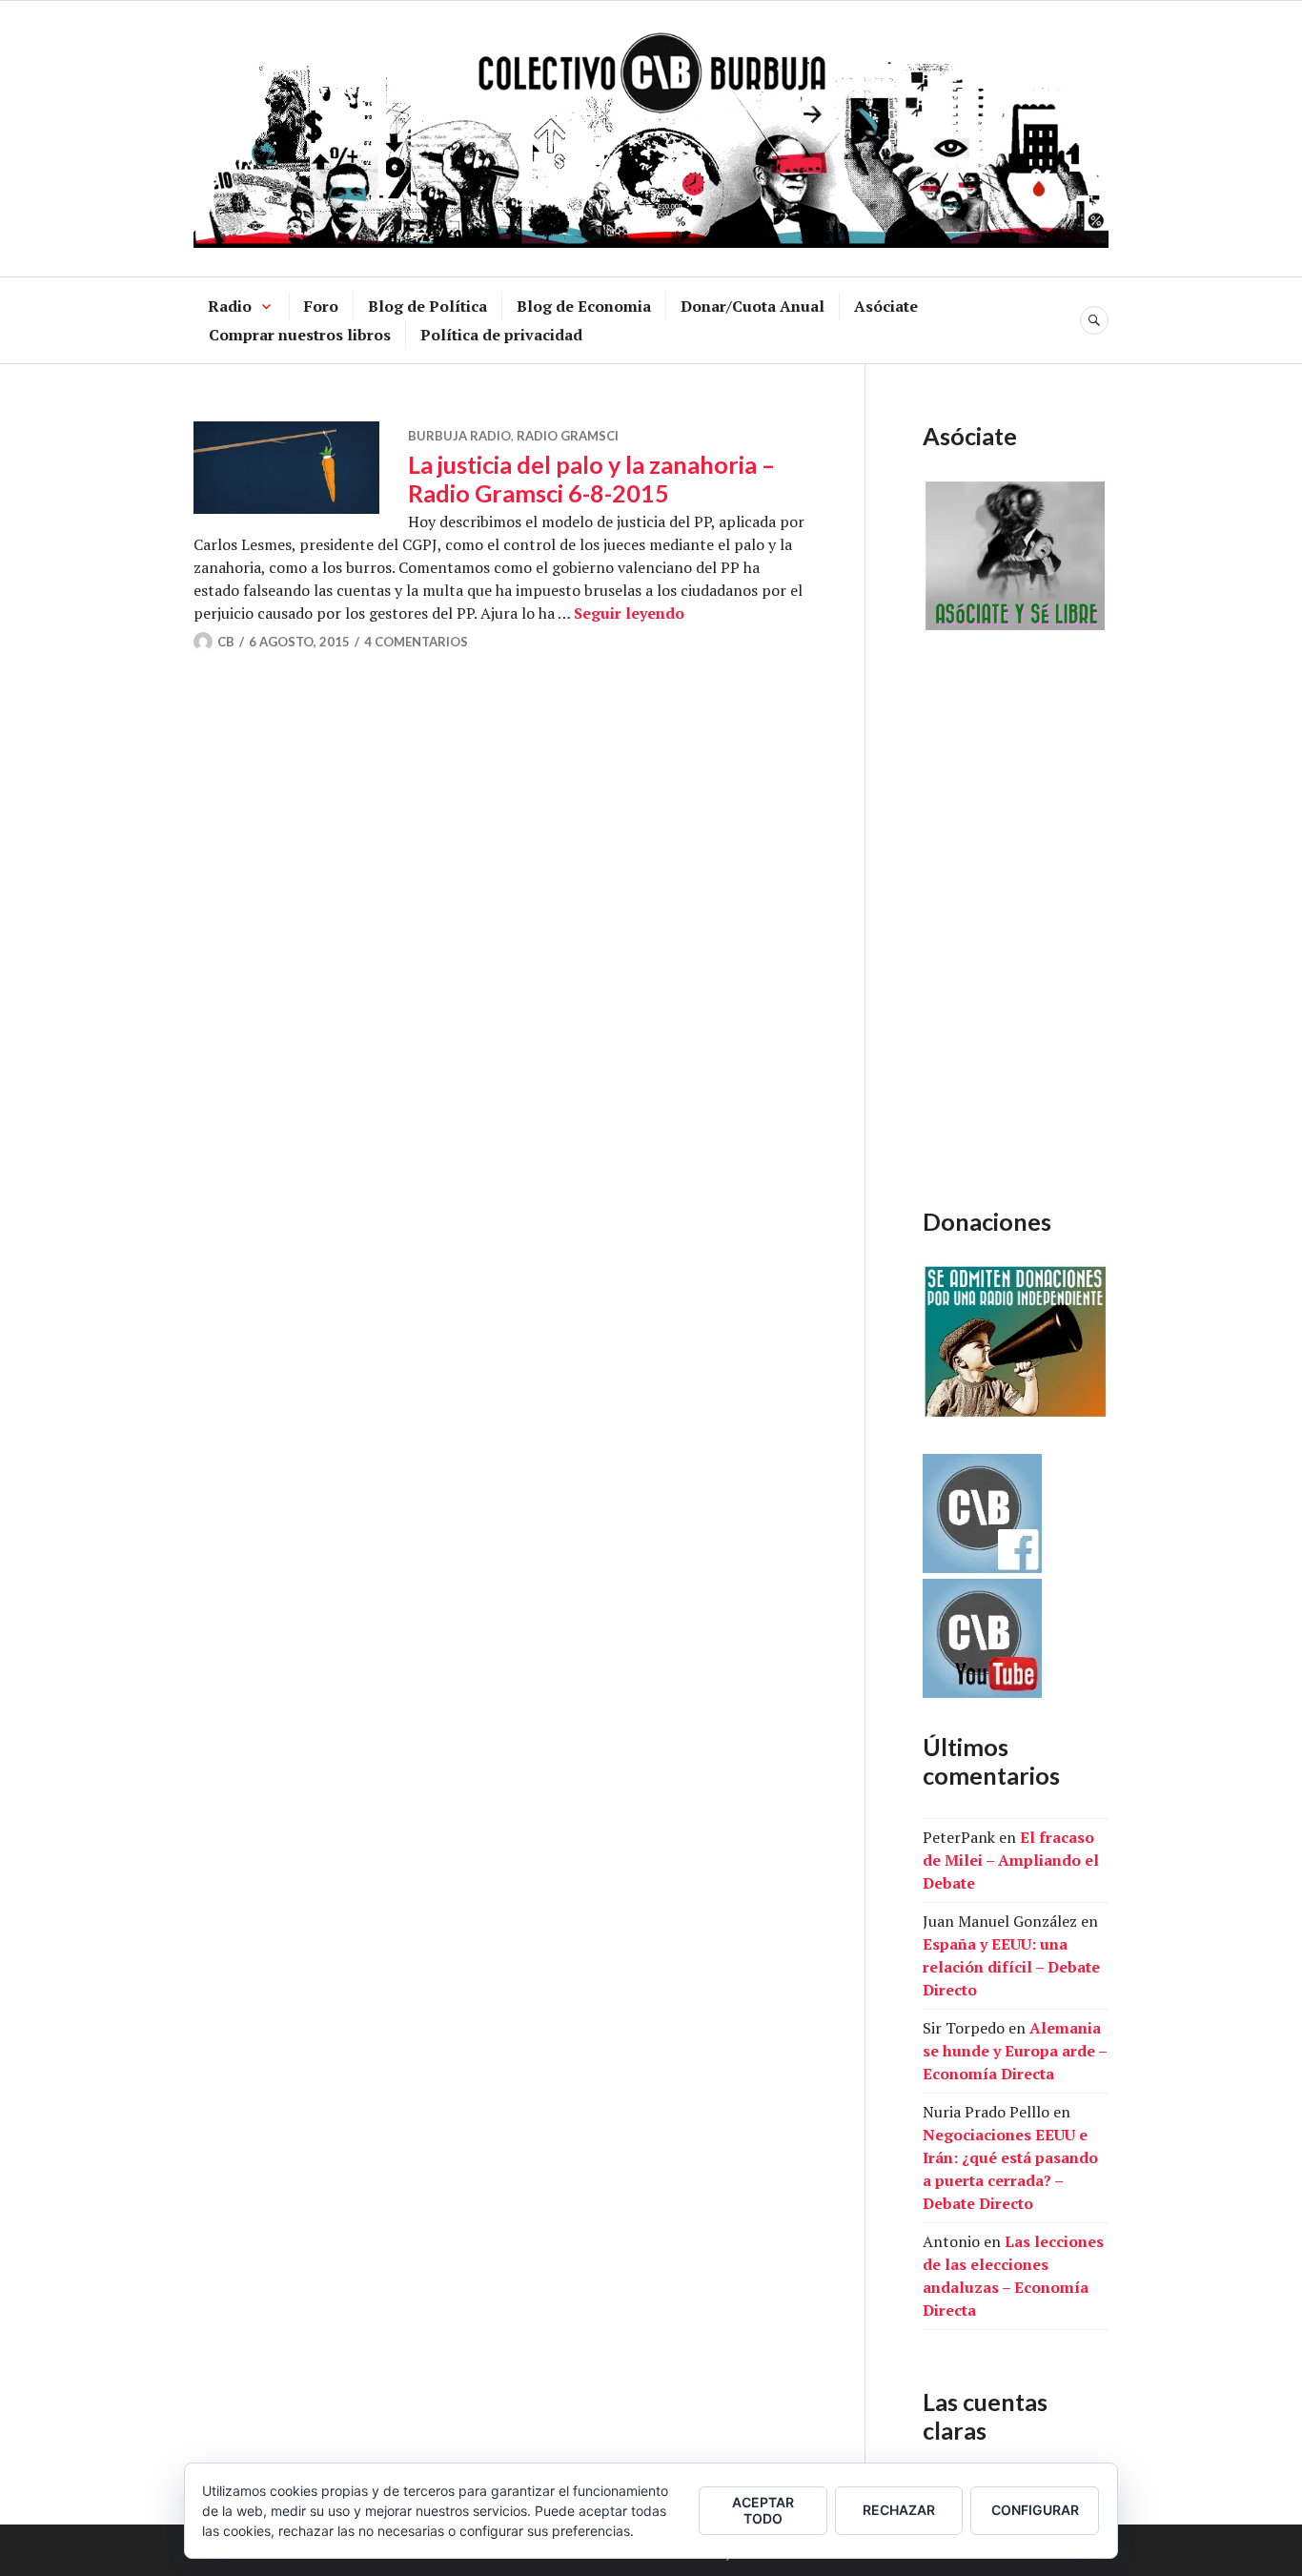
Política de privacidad (501, 335)
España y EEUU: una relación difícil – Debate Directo (1011, 1967)
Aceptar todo (763, 2510)
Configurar (1035, 2510)
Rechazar (899, 2510)
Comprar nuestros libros (300, 335)
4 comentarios (416, 642)
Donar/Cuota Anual (753, 306)
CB (226, 642)
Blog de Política (427, 306)
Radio (230, 306)
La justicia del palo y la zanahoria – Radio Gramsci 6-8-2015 (591, 479)
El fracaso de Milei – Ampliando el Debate (1011, 1860)
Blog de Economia (584, 306)
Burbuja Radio (459, 436)
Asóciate (886, 306)
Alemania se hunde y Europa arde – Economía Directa (1015, 2051)
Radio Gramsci (568, 436)
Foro (321, 306)
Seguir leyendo (629, 613)
